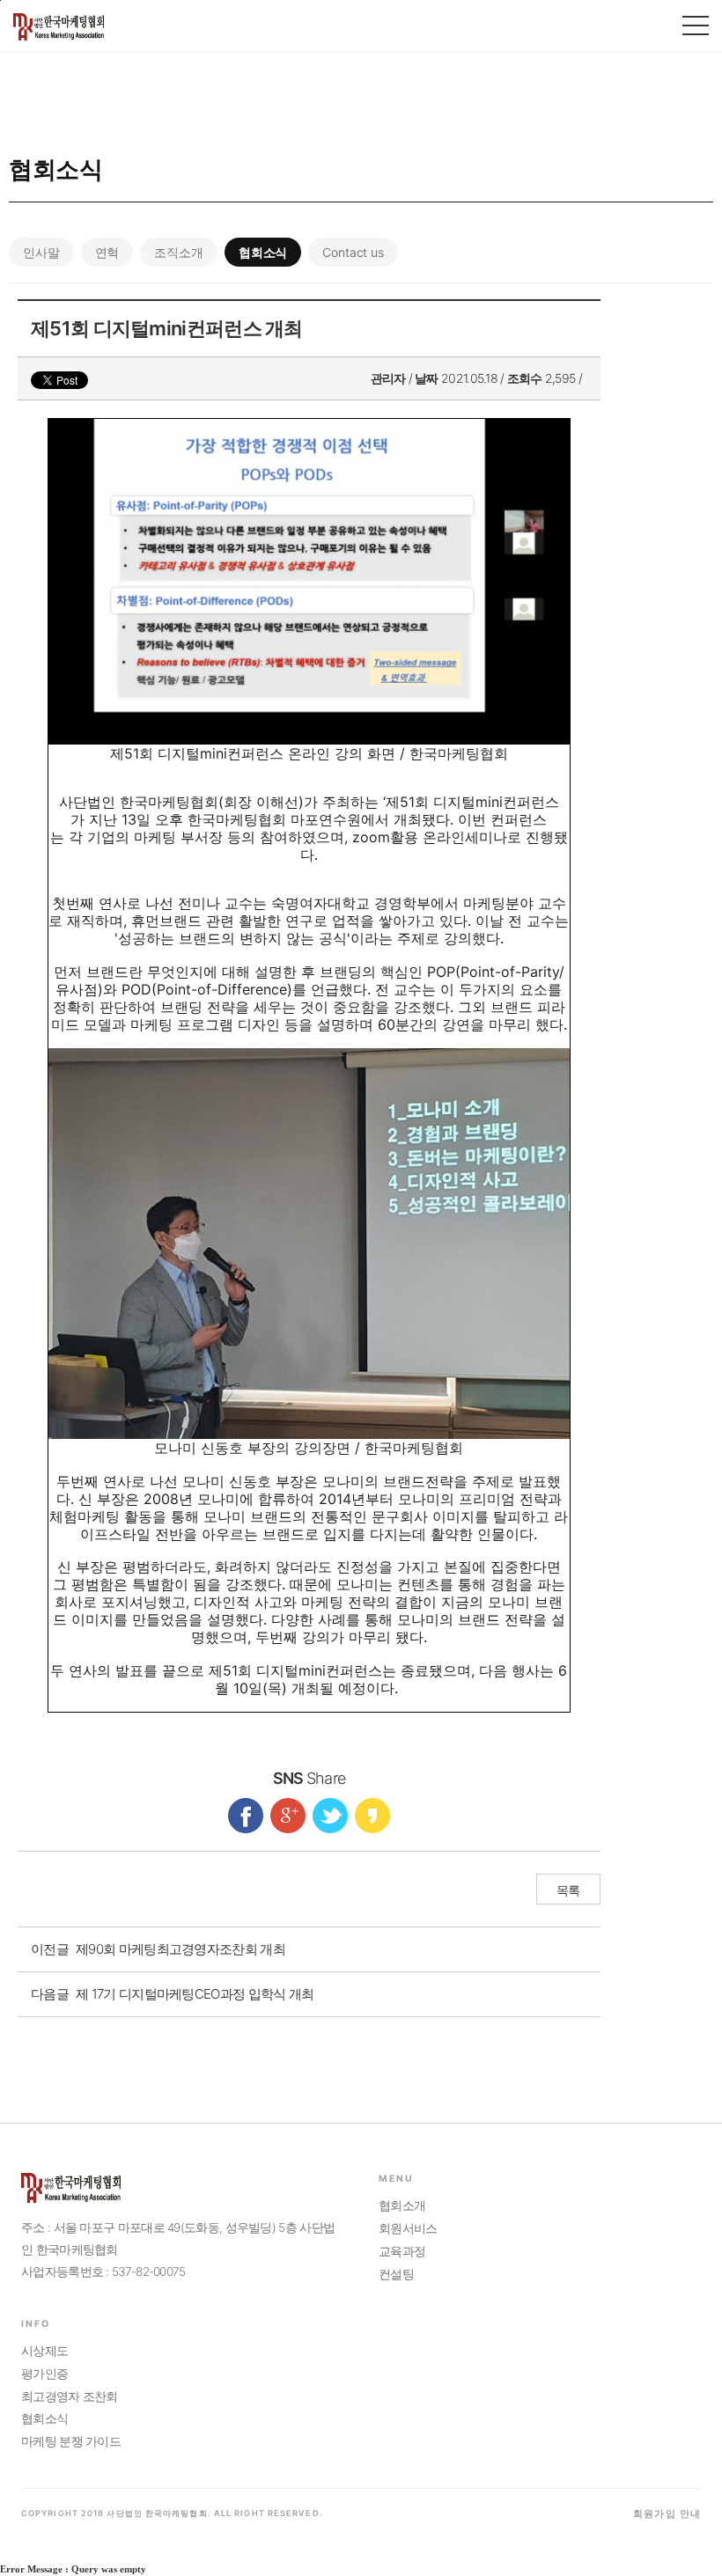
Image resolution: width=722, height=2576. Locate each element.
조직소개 (178, 252)
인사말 (41, 252)
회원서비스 (408, 2228)
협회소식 (263, 252)
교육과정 (402, 2251)
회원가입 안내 (667, 2514)
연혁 (107, 252)
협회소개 (402, 2205)
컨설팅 (396, 2274)
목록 (568, 1890)
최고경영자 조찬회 (70, 2396)
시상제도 (44, 2351)
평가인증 (44, 2374)
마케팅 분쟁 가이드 (71, 2441)
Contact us (353, 252)
